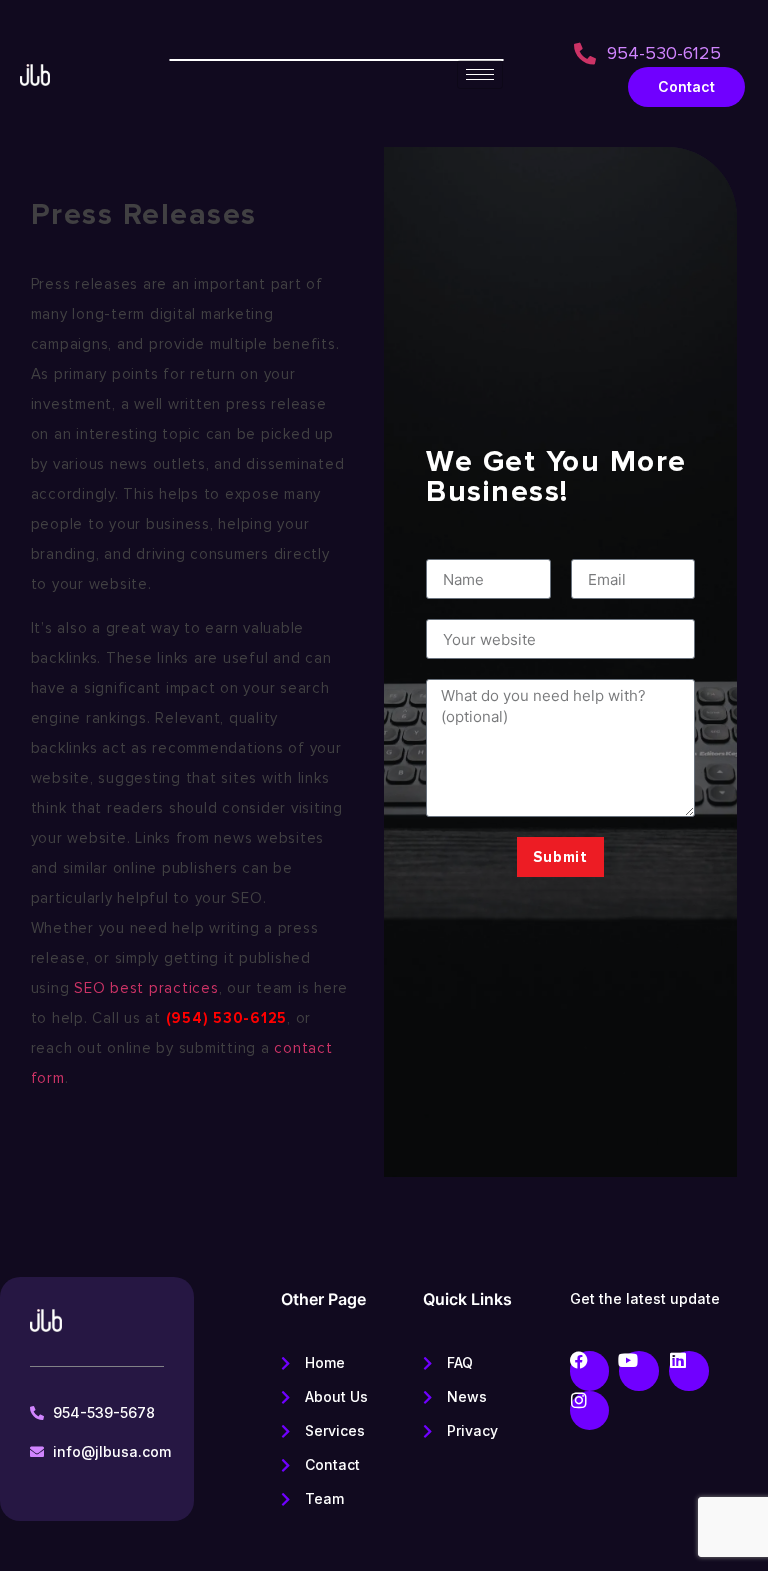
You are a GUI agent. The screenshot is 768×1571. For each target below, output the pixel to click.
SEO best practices (146, 988)
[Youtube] (639, 1371)
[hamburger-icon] (480, 74)
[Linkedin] (689, 1371)
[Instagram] (590, 1411)
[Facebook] (590, 1371)
